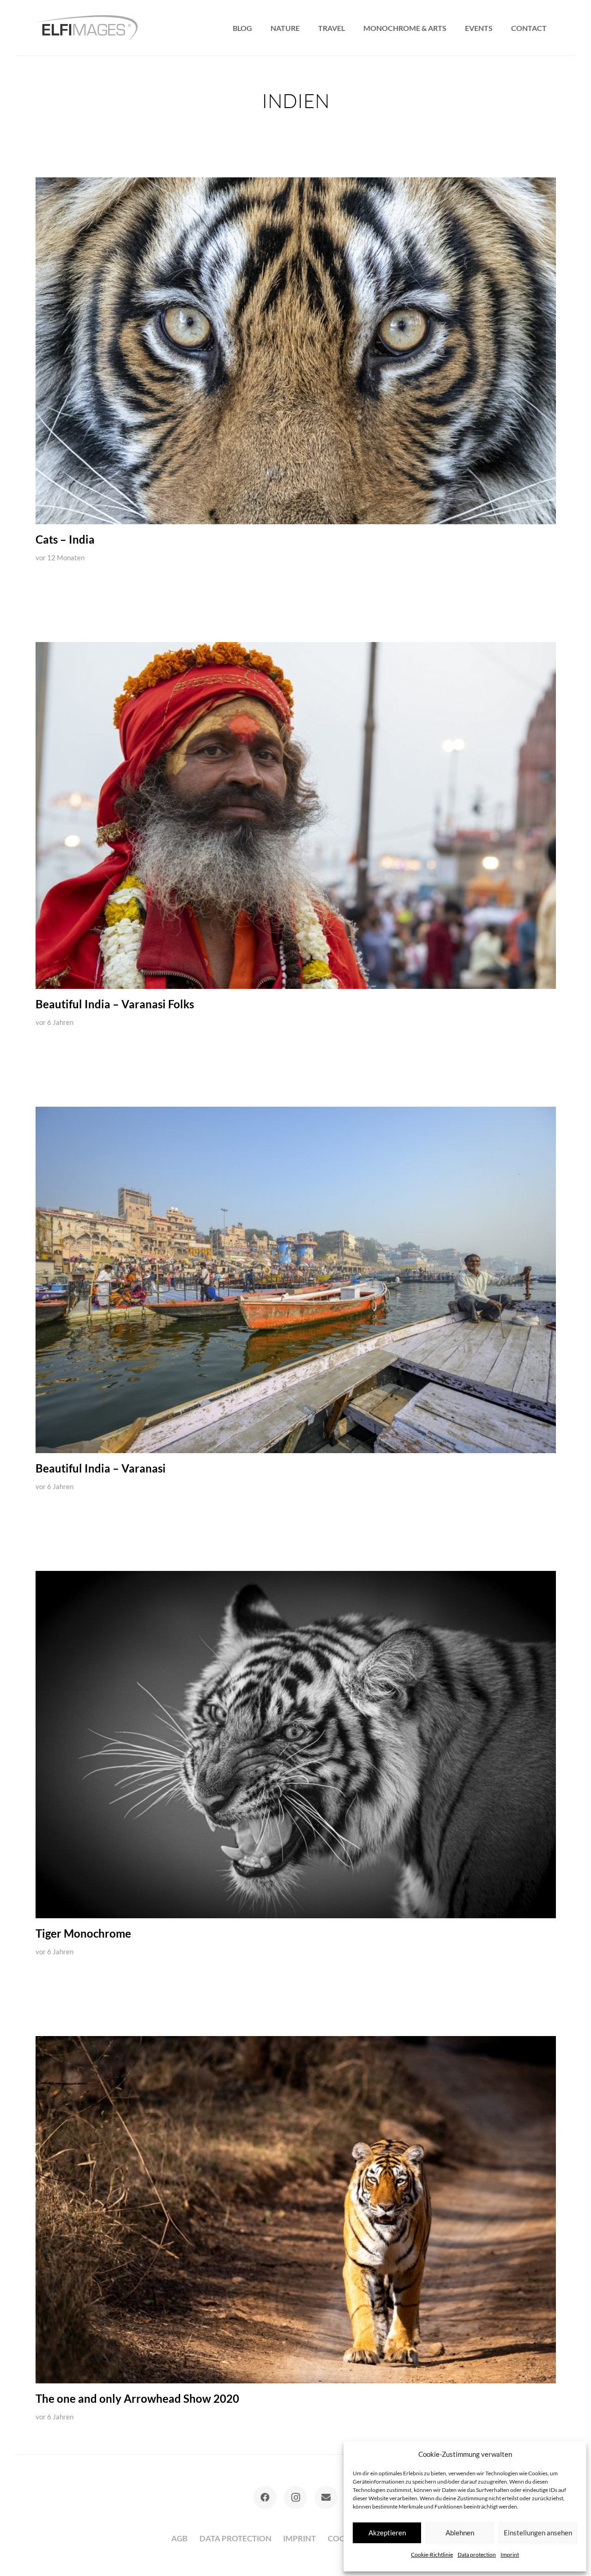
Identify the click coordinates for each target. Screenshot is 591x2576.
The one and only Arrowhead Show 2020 (137, 2399)
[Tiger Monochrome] (296, 1745)
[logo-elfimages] (87, 28)
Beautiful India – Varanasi (101, 1468)
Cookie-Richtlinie (432, 2555)
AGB (179, 2538)
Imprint (510, 2555)
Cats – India (65, 539)
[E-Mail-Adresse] (326, 2497)
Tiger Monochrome (83, 1934)
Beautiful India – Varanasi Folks (115, 1004)
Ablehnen (460, 2533)
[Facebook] (265, 2497)
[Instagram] (295, 2497)
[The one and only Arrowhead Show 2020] (296, 2210)
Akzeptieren (387, 2533)
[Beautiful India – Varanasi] (296, 1280)
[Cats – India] (296, 351)
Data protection (477, 2555)
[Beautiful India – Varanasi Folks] (296, 815)
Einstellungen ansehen (538, 2533)
